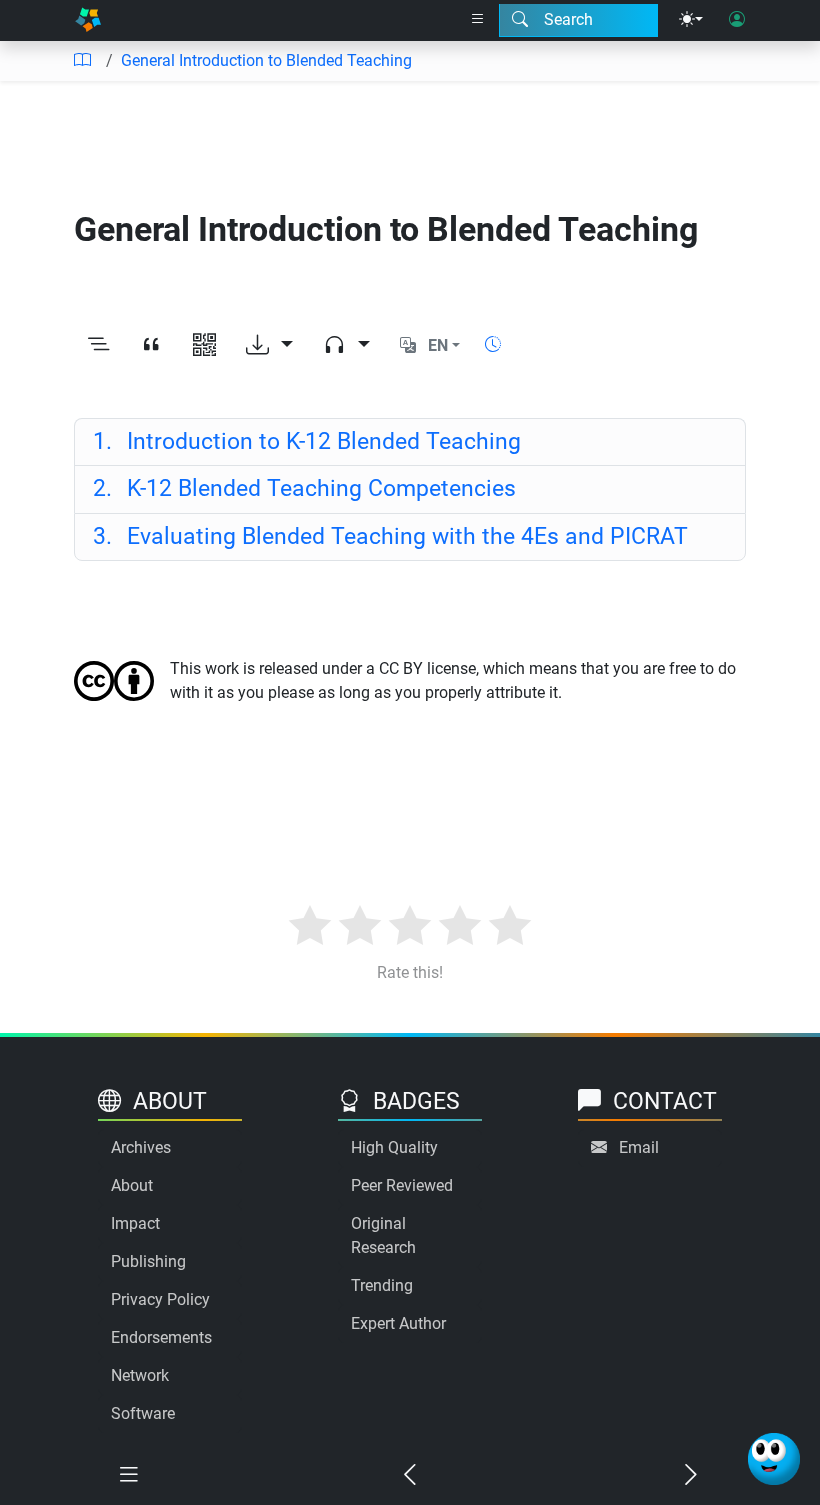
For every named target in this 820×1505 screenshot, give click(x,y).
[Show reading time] (493, 344)
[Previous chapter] (409, 1475)
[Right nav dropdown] (478, 20)
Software (143, 1413)
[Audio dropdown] (346, 346)
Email (639, 1147)
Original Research (383, 1235)
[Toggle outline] (98, 346)
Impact (135, 1223)
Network (140, 1375)
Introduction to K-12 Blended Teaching (307, 441)
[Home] (88, 20)
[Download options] (269, 346)
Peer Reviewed (402, 1185)
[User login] (737, 20)
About (132, 1185)
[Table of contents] (82, 61)
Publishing (148, 1261)
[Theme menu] (691, 20)
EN (438, 345)
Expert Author (398, 1323)
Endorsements (161, 1337)
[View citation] (151, 346)
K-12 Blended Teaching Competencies (304, 488)
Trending (382, 1285)
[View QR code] (204, 346)
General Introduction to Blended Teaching (266, 60)
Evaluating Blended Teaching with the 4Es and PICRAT (390, 536)
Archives (141, 1147)
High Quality (394, 1147)
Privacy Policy (160, 1299)
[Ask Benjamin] (774, 1459)
